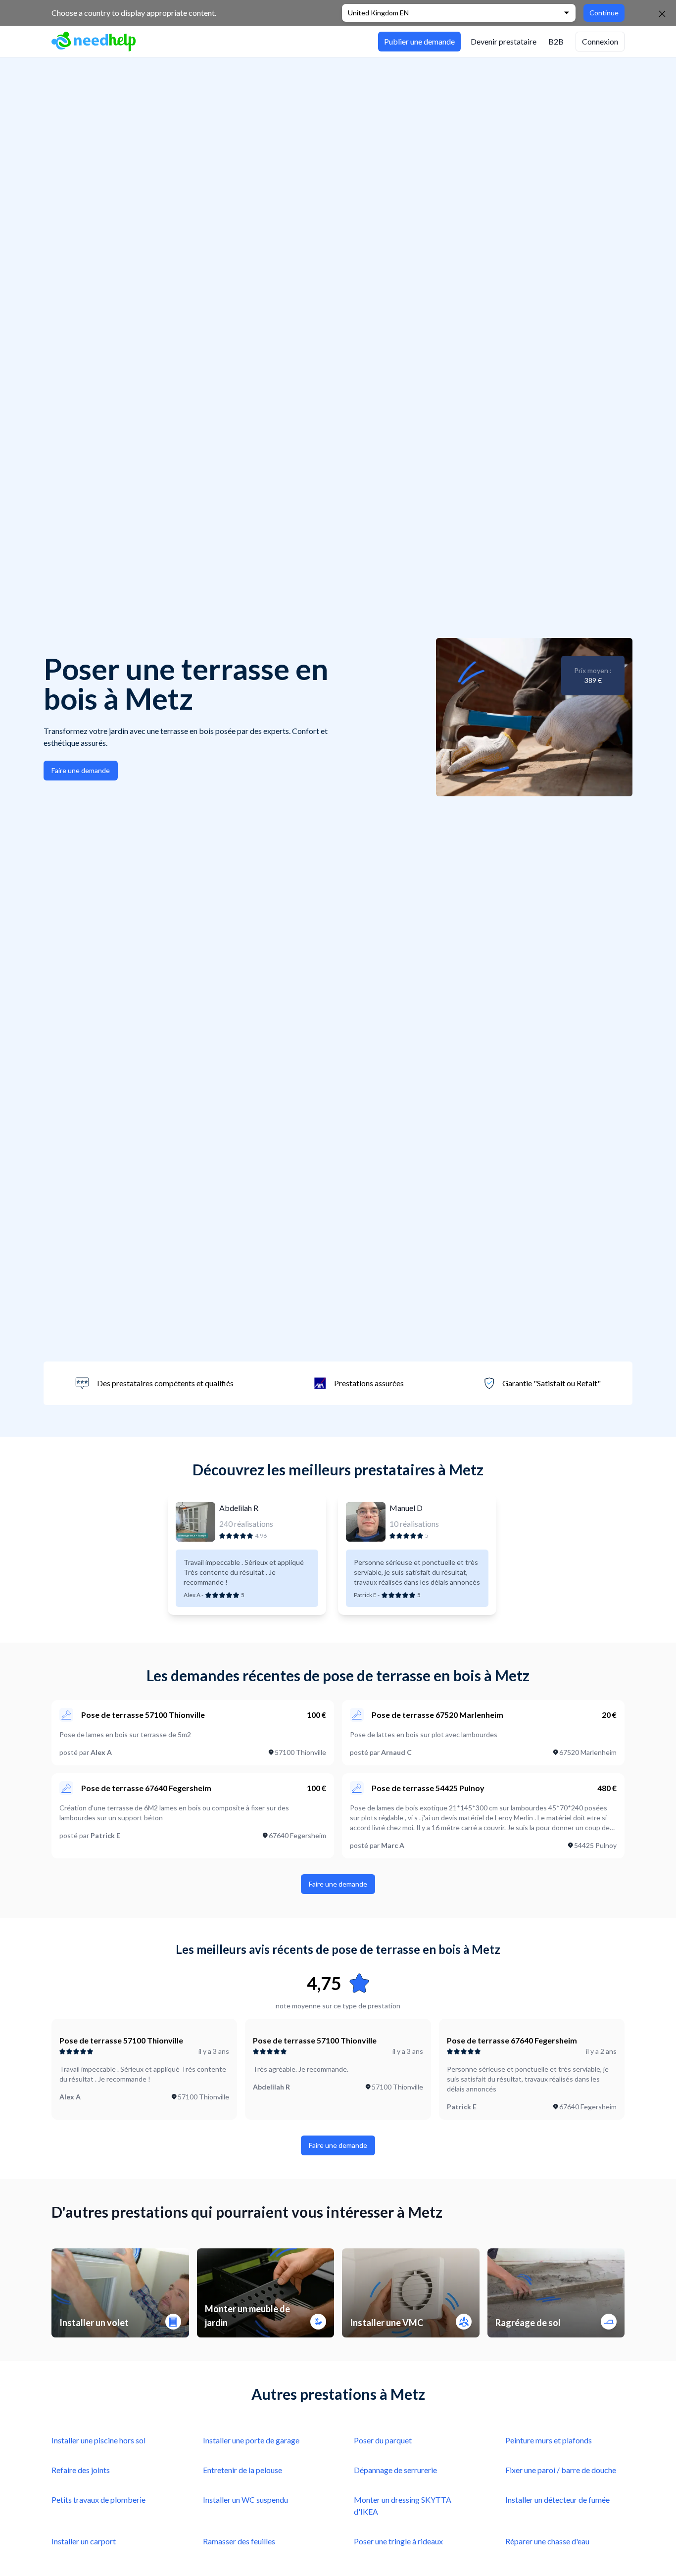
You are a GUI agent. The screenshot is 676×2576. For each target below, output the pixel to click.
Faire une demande (81, 770)
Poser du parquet (383, 2440)
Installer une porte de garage (251, 2440)
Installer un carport (84, 2541)
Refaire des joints (81, 2470)
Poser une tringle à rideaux (398, 2541)
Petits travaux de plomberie (98, 2500)
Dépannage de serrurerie (395, 2470)
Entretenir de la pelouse (242, 2470)
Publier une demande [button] (419, 41)
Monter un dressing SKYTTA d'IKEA (403, 2505)
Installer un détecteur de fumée (557, 2500)
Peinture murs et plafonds (549, 2440)
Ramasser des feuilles (239, 2541)
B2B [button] (556, 41)
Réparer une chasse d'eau (547, 2541)
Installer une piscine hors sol (98, 2440)
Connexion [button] (600, 41)
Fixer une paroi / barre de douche (561, 2470)
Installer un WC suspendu (245, 2500)
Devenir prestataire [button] (504, 41)
